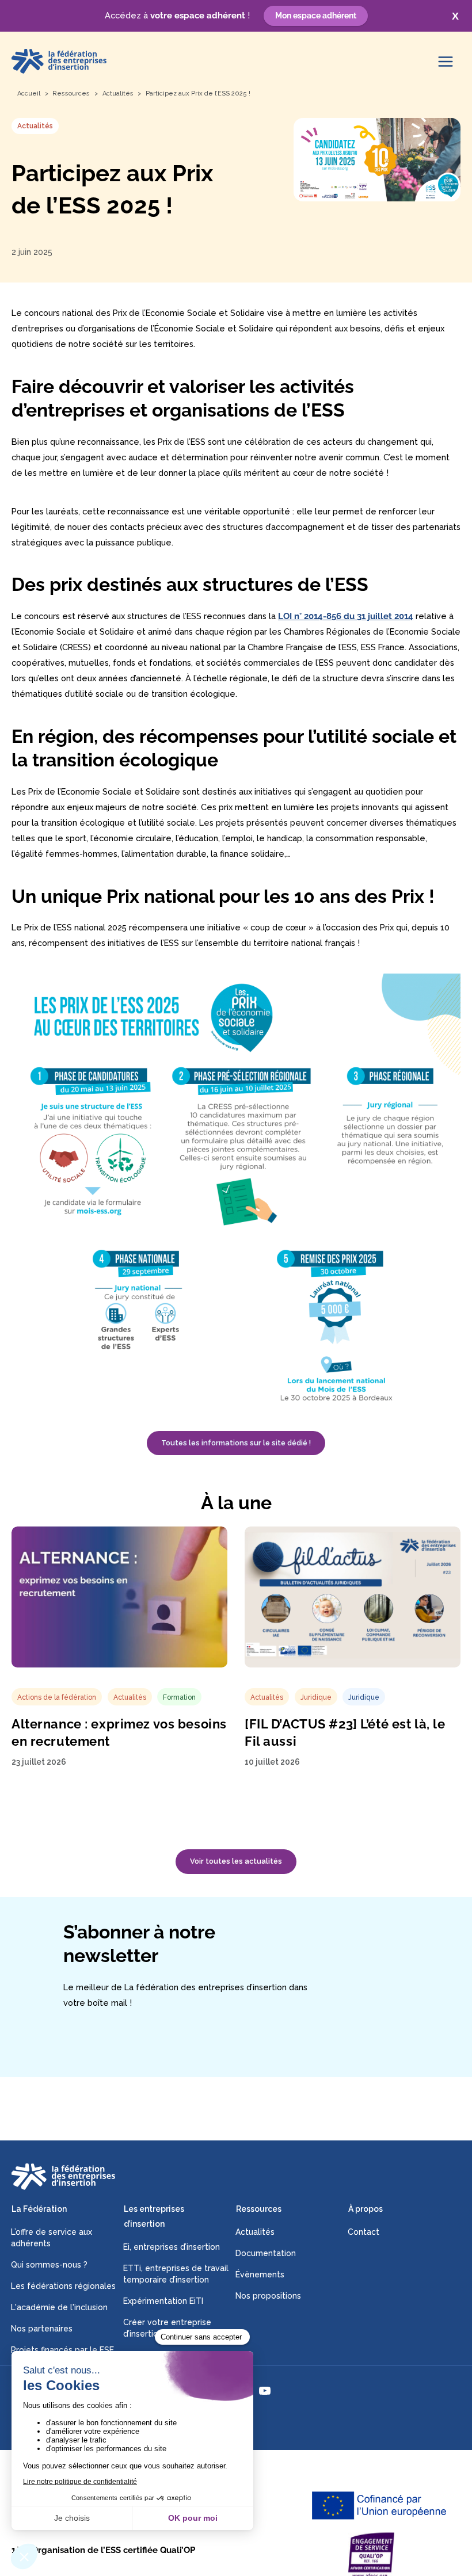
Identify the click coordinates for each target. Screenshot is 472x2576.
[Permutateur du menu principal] (446, 62)
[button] (236, 1862)
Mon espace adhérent (316, 16)
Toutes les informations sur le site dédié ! (236, 1443)
